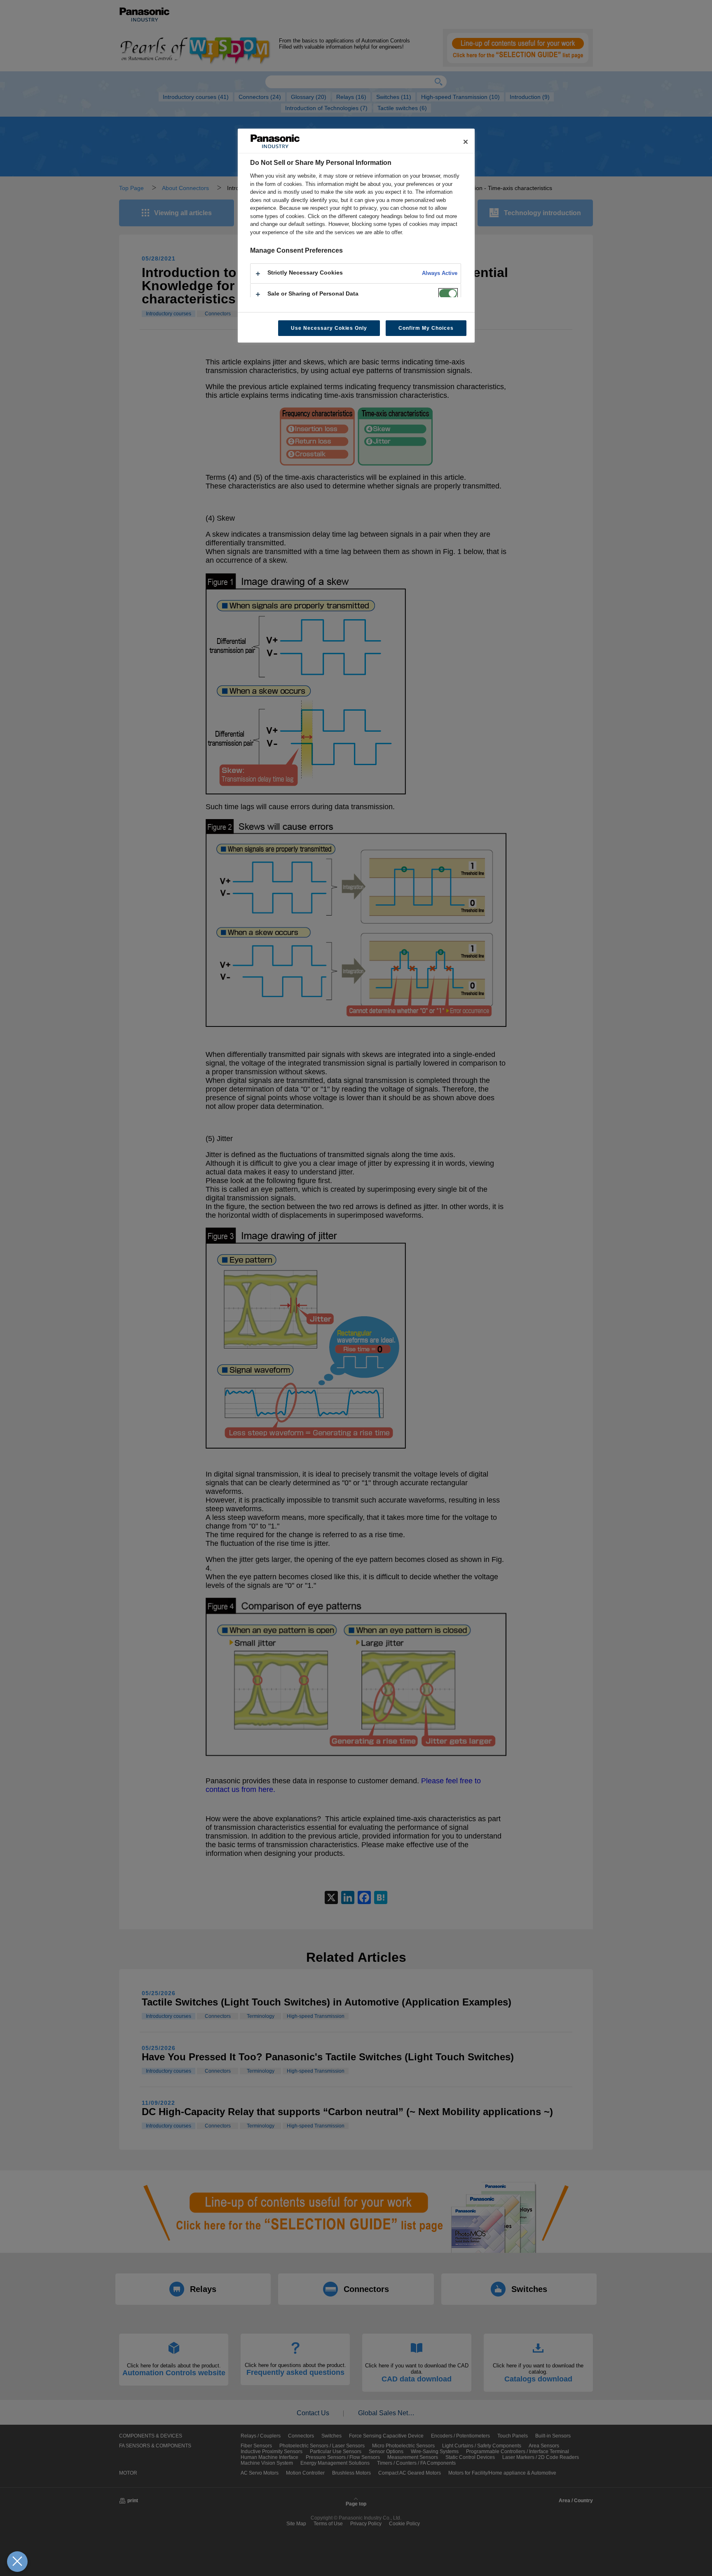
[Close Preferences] (17, 2562)
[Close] (466, 142)
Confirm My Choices (426, 328)
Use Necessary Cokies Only (329, 328)
